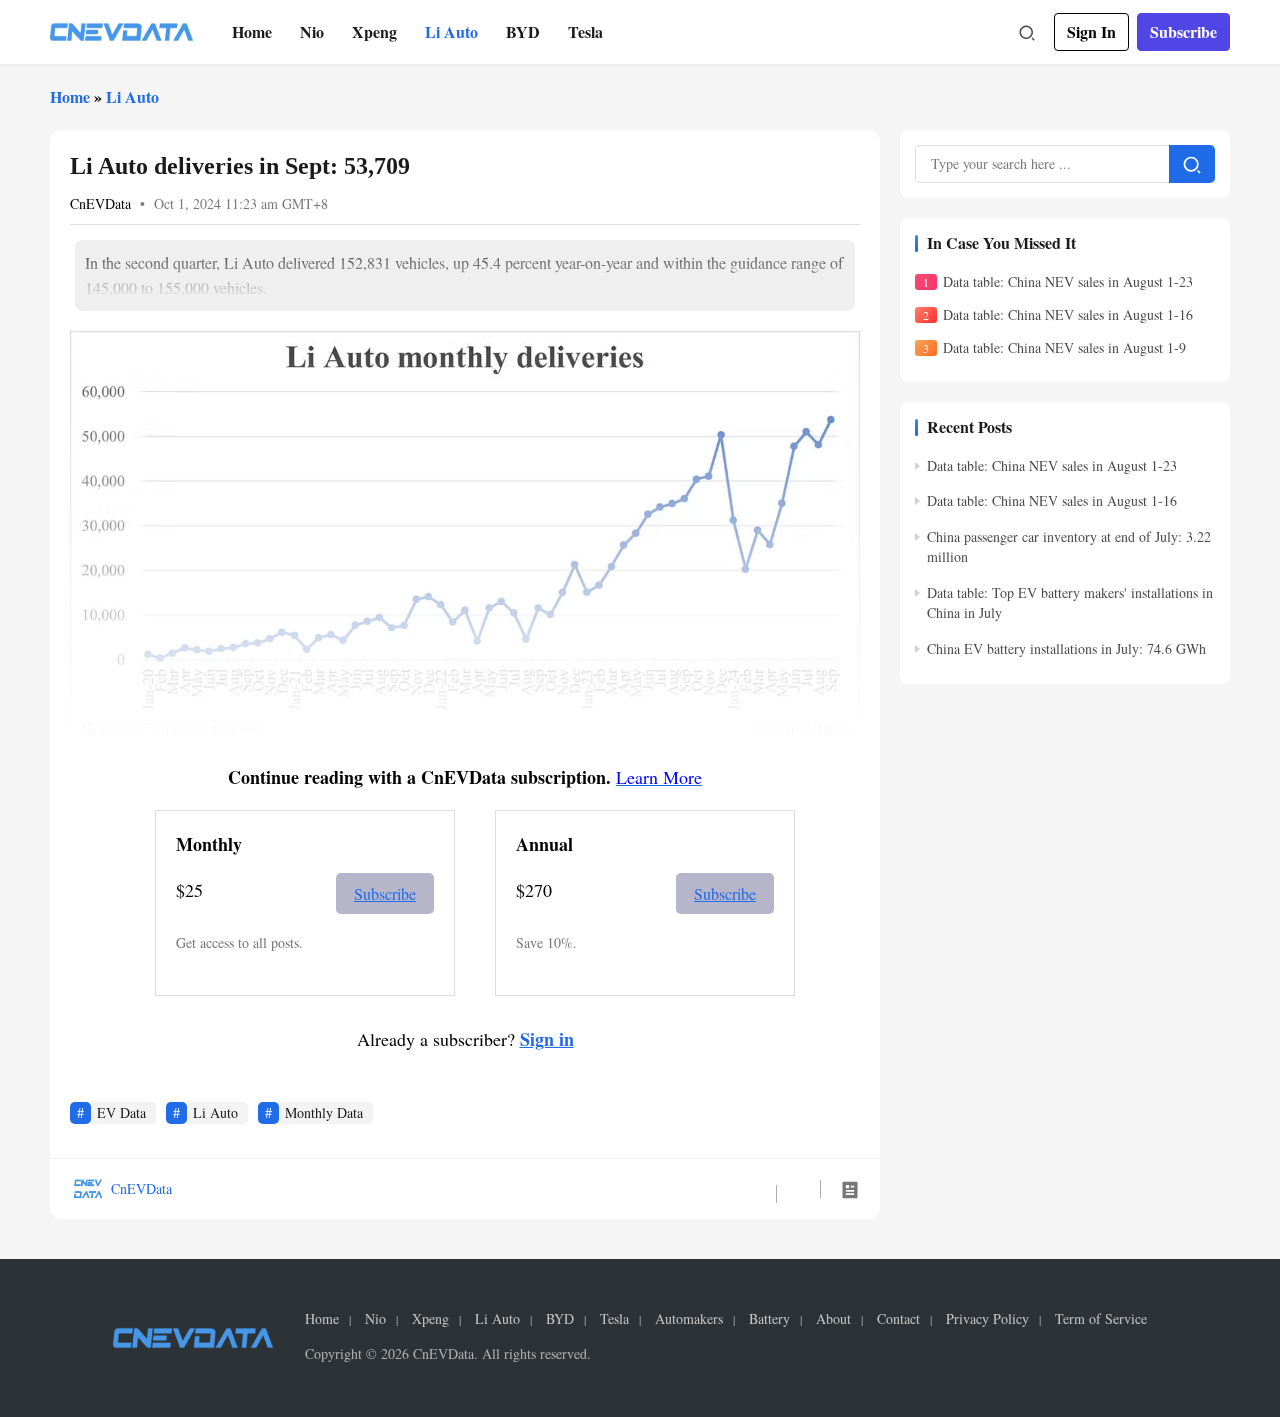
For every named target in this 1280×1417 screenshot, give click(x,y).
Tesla (585, 31)
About (833, 1319)
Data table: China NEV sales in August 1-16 (1068, 314)
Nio (312, 31)
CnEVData (100, 203)
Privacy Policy (987, 1319)
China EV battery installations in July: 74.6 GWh (1066, 648)
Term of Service (1101, 1319)
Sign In (1091, 31)
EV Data (121, 1112)
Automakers (689, 1319)
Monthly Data (324, 1112)
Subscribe (1183, 31)
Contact (898, 1319)
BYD (523, 31)
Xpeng (374, 31)
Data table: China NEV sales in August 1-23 (1068, 281)
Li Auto (451, 31)
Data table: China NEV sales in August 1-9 (1064, 348)
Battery (769, 1319)
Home (252, 31)
